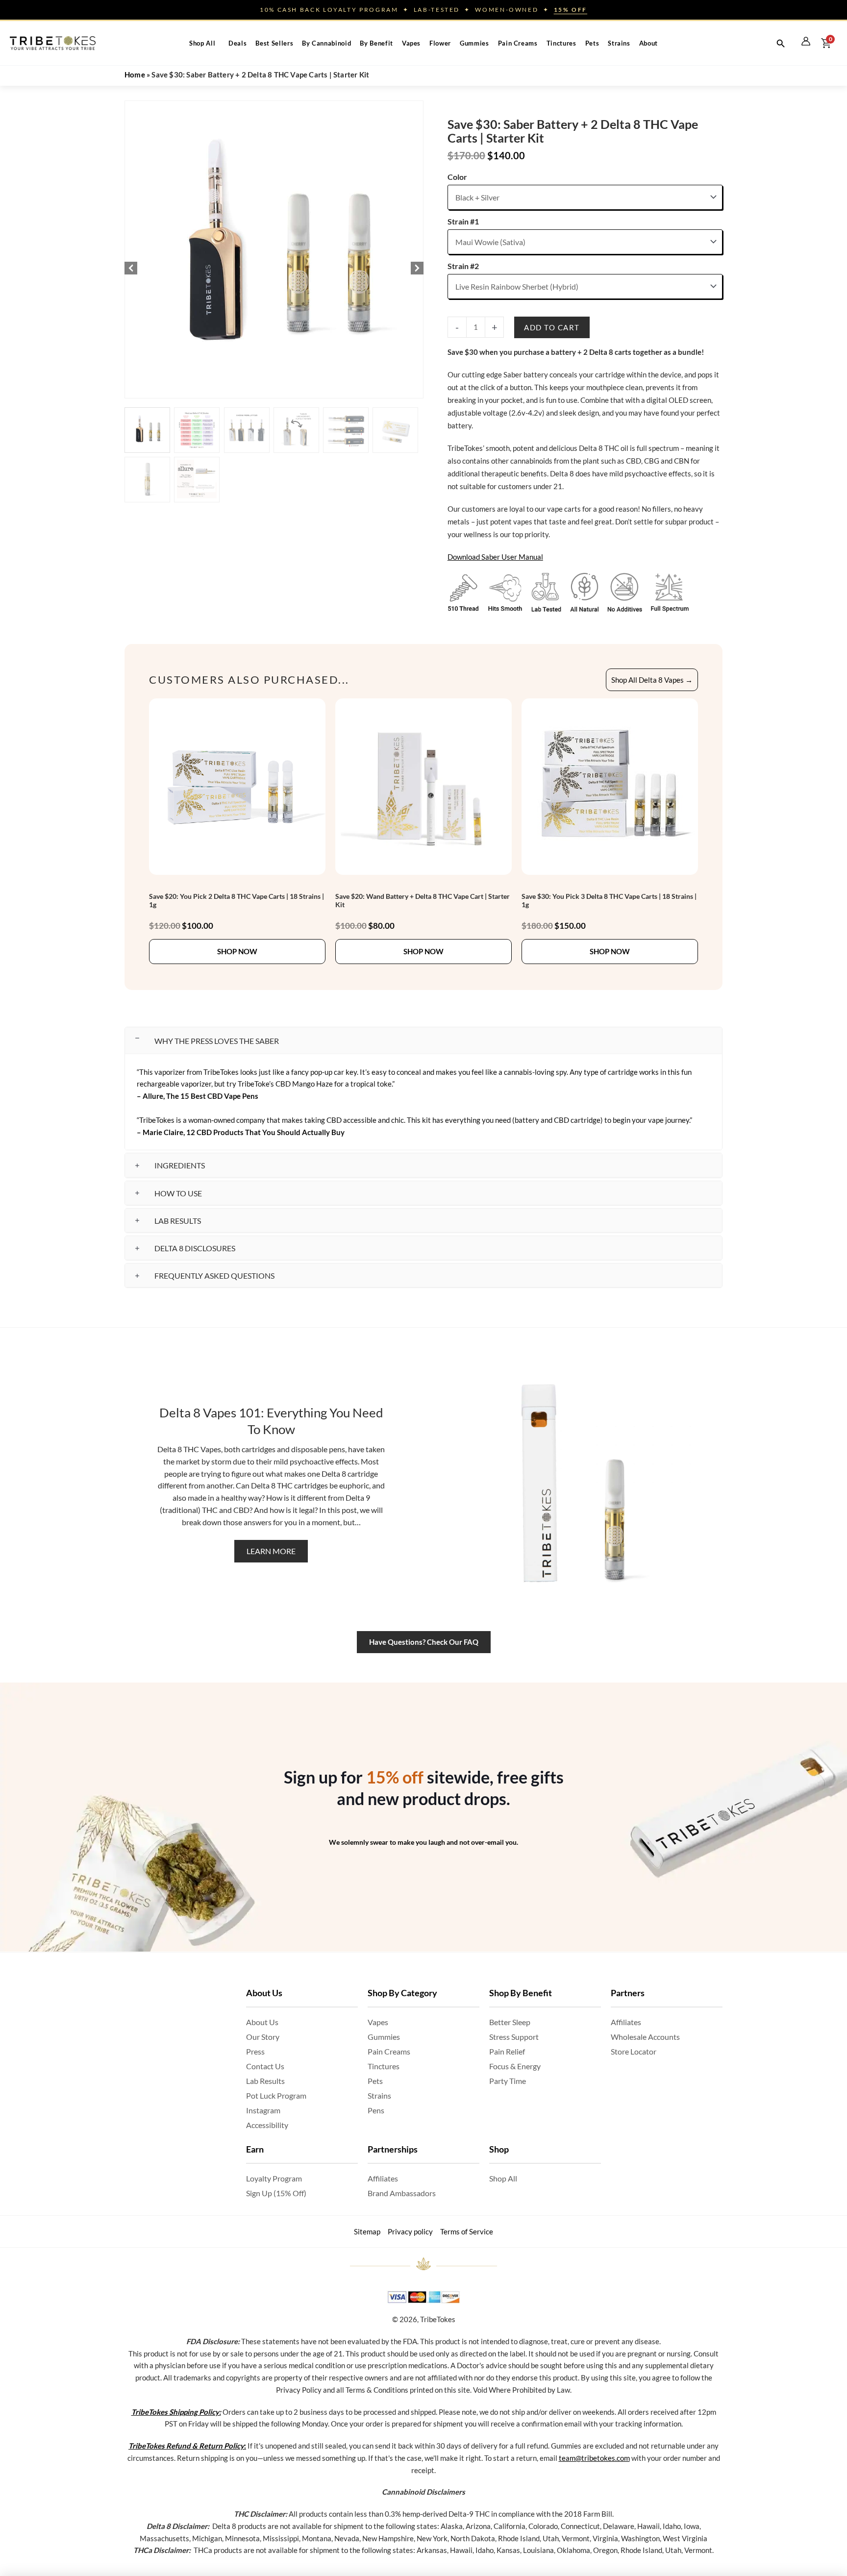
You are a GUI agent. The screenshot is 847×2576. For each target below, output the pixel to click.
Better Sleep (510, 2022)
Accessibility (267, 2125)
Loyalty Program (274, 2178)
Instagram (263, 2110)
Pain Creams (518, 43)
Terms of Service (467, 2231)
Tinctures (561, 43)
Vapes (411, 43)
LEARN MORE (271, 1551)
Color (457, 177)
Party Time (508, 2081)
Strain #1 (463, 221)
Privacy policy (410, 2231)
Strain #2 (463, 266)
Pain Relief (507, 2051)
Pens (376, 2110)
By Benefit (376, 43)
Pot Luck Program (276, 2095)
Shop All (202, 43)
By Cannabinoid (326, 43)
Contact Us (265, 2066)
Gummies (474, 43)
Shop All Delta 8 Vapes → (652, 680)
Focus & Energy (515, 2066)
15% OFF (571, 10)
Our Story (263, 2037)
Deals (237, 43)
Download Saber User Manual (495, 557)
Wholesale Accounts (645, 2037)
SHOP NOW (237, 951)
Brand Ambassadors (402, 2193)
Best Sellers (274, 43)
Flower (440, 43)
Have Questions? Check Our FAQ (424, 1642)
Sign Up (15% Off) (276, 2193)
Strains (619, 43)
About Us (262, 2022)
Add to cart (552, 327)
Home (135, 74)
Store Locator (634, 2051)
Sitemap (367, 2231)
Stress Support (514, 2037)
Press (255, 2051)
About (648, 43)
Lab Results (265, 2081)
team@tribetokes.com (594, 2458)
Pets (592, 43)
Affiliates (383, 2178)
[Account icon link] (806, 41)
